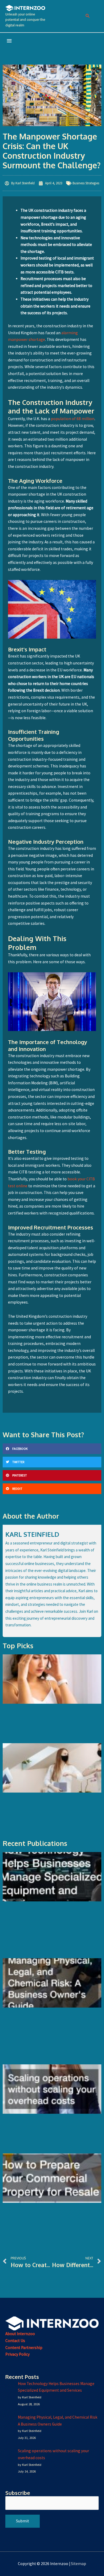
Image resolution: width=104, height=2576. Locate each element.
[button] (88, 16)
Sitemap (79, 2564)
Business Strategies (86, 183)
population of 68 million (73, 419)
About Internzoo (20, 2334)
